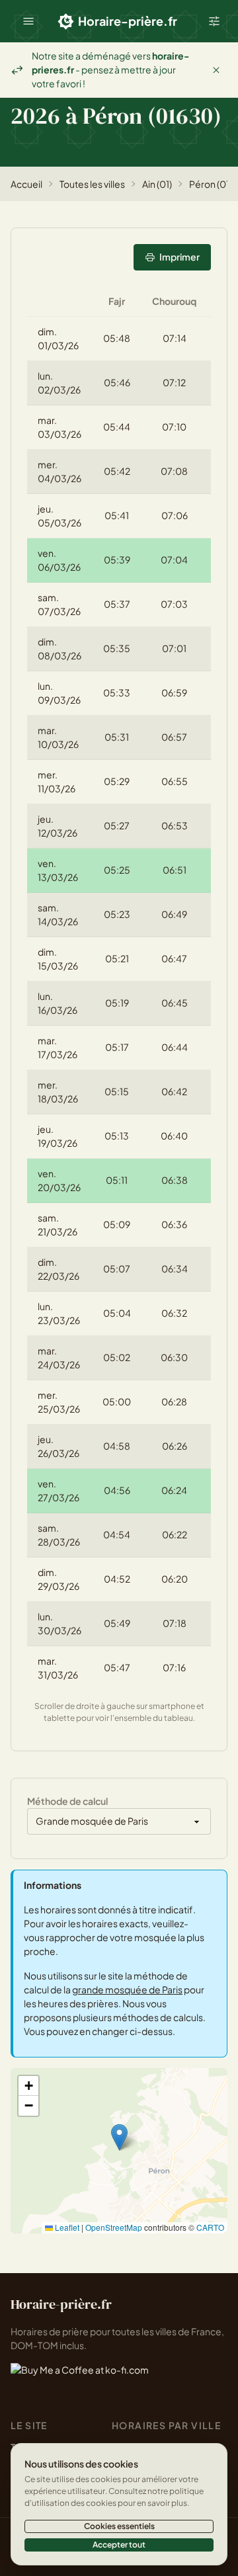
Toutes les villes (92, 184)
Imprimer (179, 257)
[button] (28, 21)
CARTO (210, 2227)
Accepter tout (119, 2545)
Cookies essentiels (119, 2526)
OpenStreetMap (114, 2227)
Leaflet (66, 2227)
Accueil (26, 184)
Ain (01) (157, 184)
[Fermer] (216, 70)
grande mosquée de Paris (127, 1989)
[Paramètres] (214, 21)
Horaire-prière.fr (128, 21)
